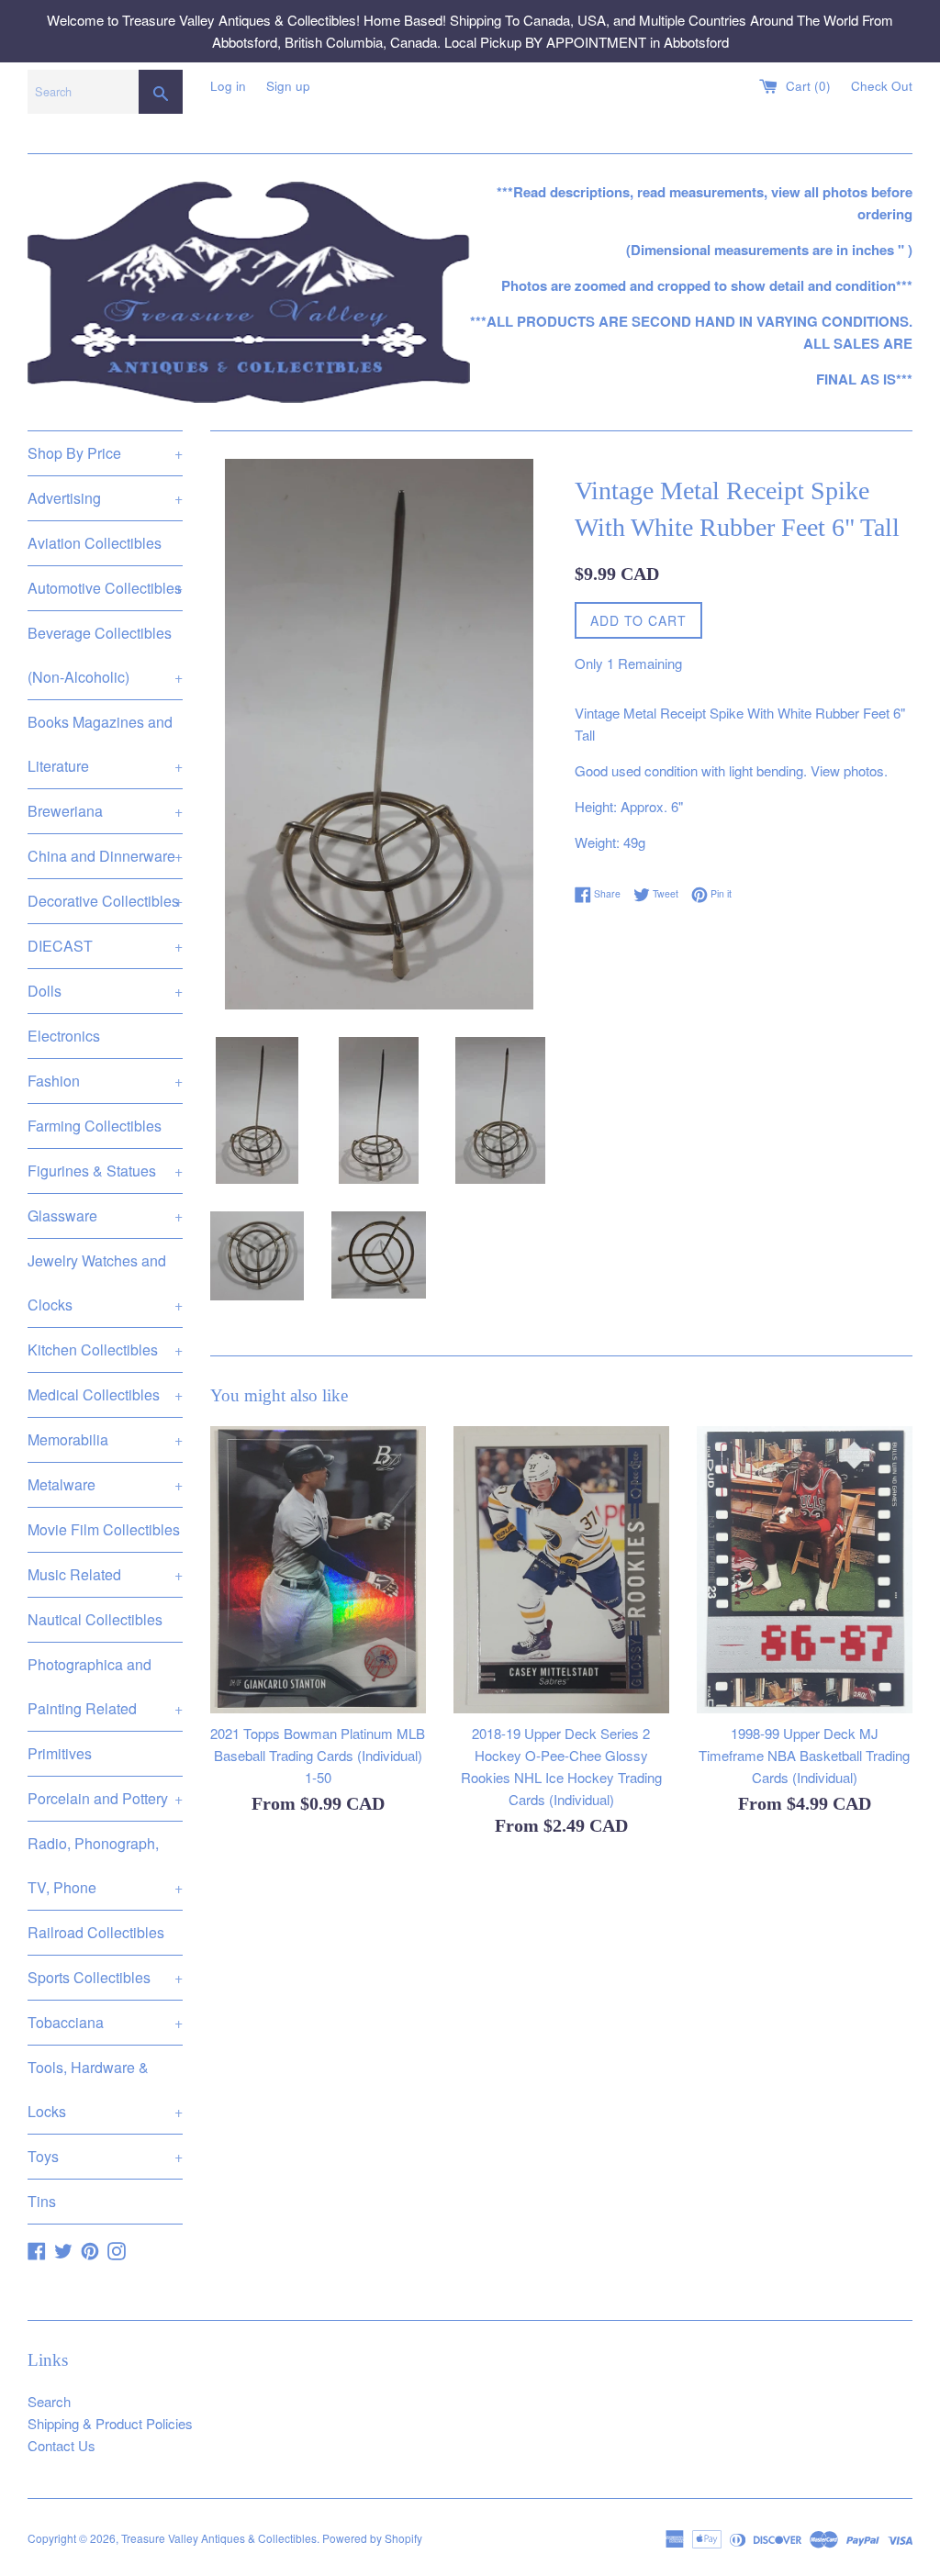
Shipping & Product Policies (110, 2423)
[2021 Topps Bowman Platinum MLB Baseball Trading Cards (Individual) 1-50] (318, 1570)
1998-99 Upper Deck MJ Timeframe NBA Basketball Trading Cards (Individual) (804, 1755)
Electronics (64, 1036)
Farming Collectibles (95, 1126)
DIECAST (105, 946)
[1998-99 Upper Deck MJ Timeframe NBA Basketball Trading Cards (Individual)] (805, 1570)
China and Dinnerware (105, 856)
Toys (105, 2156)
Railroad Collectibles (96, 1932)
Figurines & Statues (105, 1171)
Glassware (105, 1216)
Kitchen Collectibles (105, 1349)
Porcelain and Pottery (105, 1798)
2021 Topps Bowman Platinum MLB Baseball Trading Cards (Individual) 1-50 (318, 1755)
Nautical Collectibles (95, 1619)
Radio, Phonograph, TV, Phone (105, 1865)
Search (49, 2401)
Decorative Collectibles (105, 901)
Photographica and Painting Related (105, 1686)
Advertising (105, 498)
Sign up (288, 86)
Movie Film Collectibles (104, 1529)
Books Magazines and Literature (105, 744)
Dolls (105, 991)
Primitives (60, 1753)
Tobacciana (105, 2022)
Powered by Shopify (372, 2538)
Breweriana (105, 811)
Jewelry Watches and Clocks (105, 1282)
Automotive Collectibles (105, 588)
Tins (42, 2201)
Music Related (105, 1574)
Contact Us (62, 2445)
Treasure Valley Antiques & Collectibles (219, 2538)
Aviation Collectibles (95, 543)
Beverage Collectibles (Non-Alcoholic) (105, 655)
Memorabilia (105, 1439)
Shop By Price (105, 453)
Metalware (105, 1484)
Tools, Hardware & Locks (105, 2089)
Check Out (882, 86)
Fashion (105, 1081)
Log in (228, 86)
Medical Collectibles (105, 1394)
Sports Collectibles (105, 1977)
